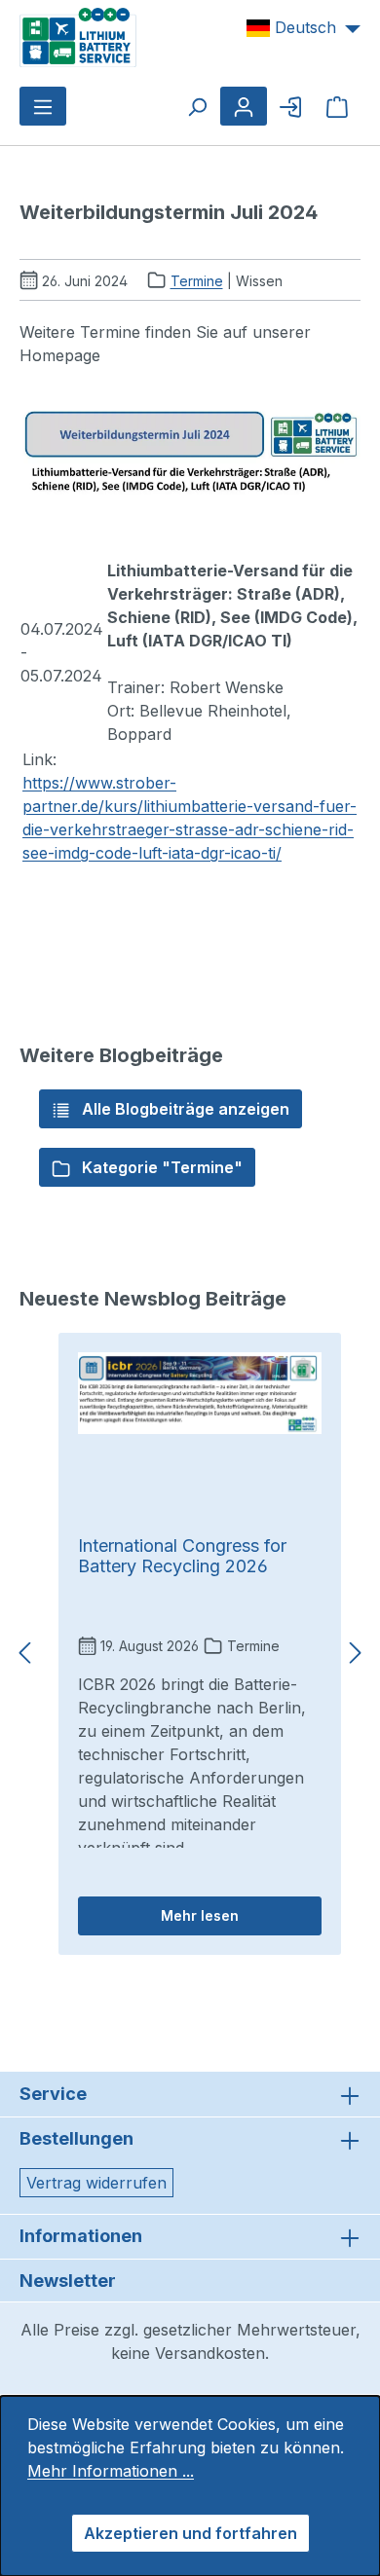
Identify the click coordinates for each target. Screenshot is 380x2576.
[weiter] (356, 1654)
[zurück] (24, 1654)
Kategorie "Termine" (160, 1167)
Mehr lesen (200, 1915)
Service (53, 2094)
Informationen (81, 2236)
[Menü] (43, 106)
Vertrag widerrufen (96, 2183)
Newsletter (68, 2281)
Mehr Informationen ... (111, 2471)
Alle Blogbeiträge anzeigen (184, 1109)
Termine (197, 281)
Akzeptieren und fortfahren (190, 2533)
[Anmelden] (290, 106)
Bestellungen (76, 2138)
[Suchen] (197, 106)
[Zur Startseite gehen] (78, 36)
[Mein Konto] (244, 106)
